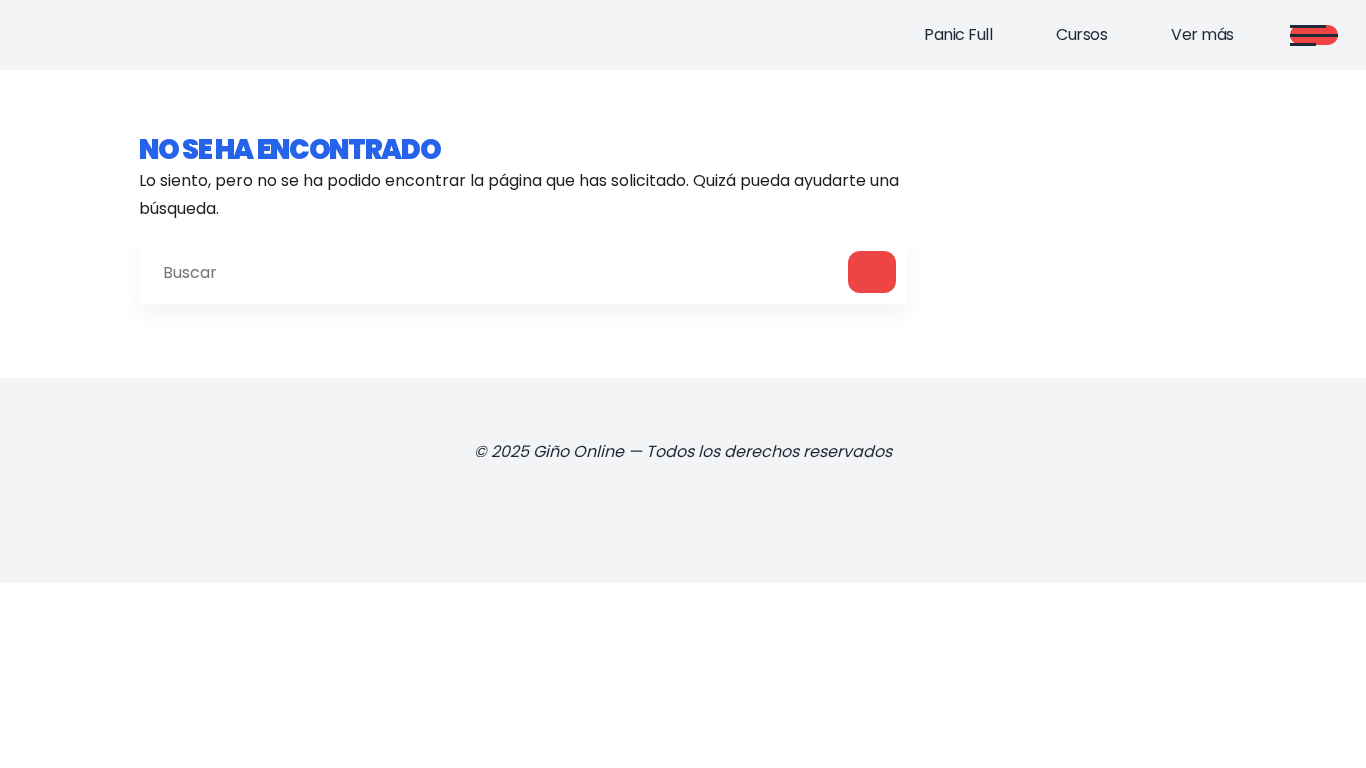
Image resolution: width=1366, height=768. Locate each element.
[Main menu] (1314, 35)
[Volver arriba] (1310, 720)
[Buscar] (872, 272)
